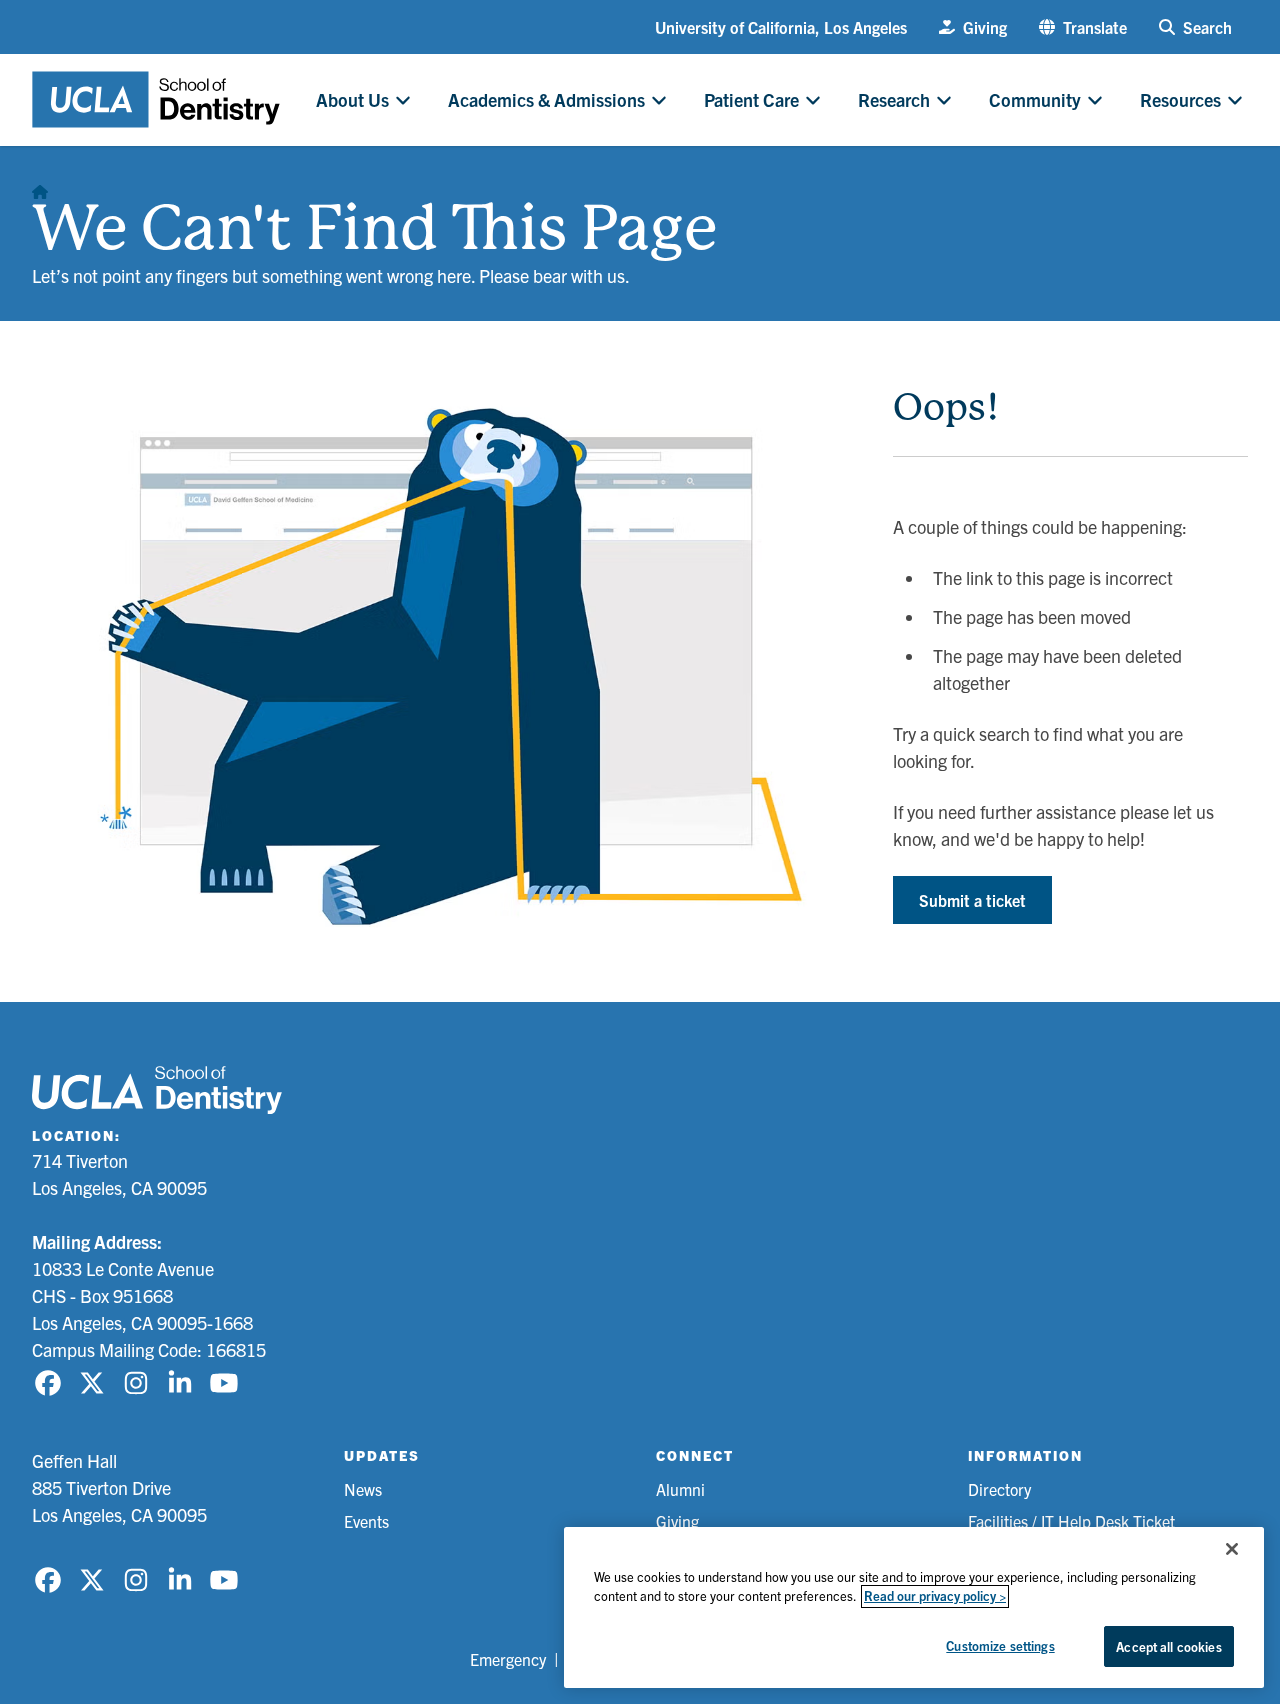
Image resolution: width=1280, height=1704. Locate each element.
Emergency (508, 1659)
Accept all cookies (1168, 1646)
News (363, 1489)
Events (366, 1521)
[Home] (40, 186)
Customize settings (1000, 1645)
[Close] (1232, 1549)
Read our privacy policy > (935, 1596)
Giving (677, 1521)
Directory (999, 1489)
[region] (914, 1607)
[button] (1083, 27)
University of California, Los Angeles (781, 27)
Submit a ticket (972, 900)
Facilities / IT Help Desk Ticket (1071, 1521)
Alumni (680, 1489)
